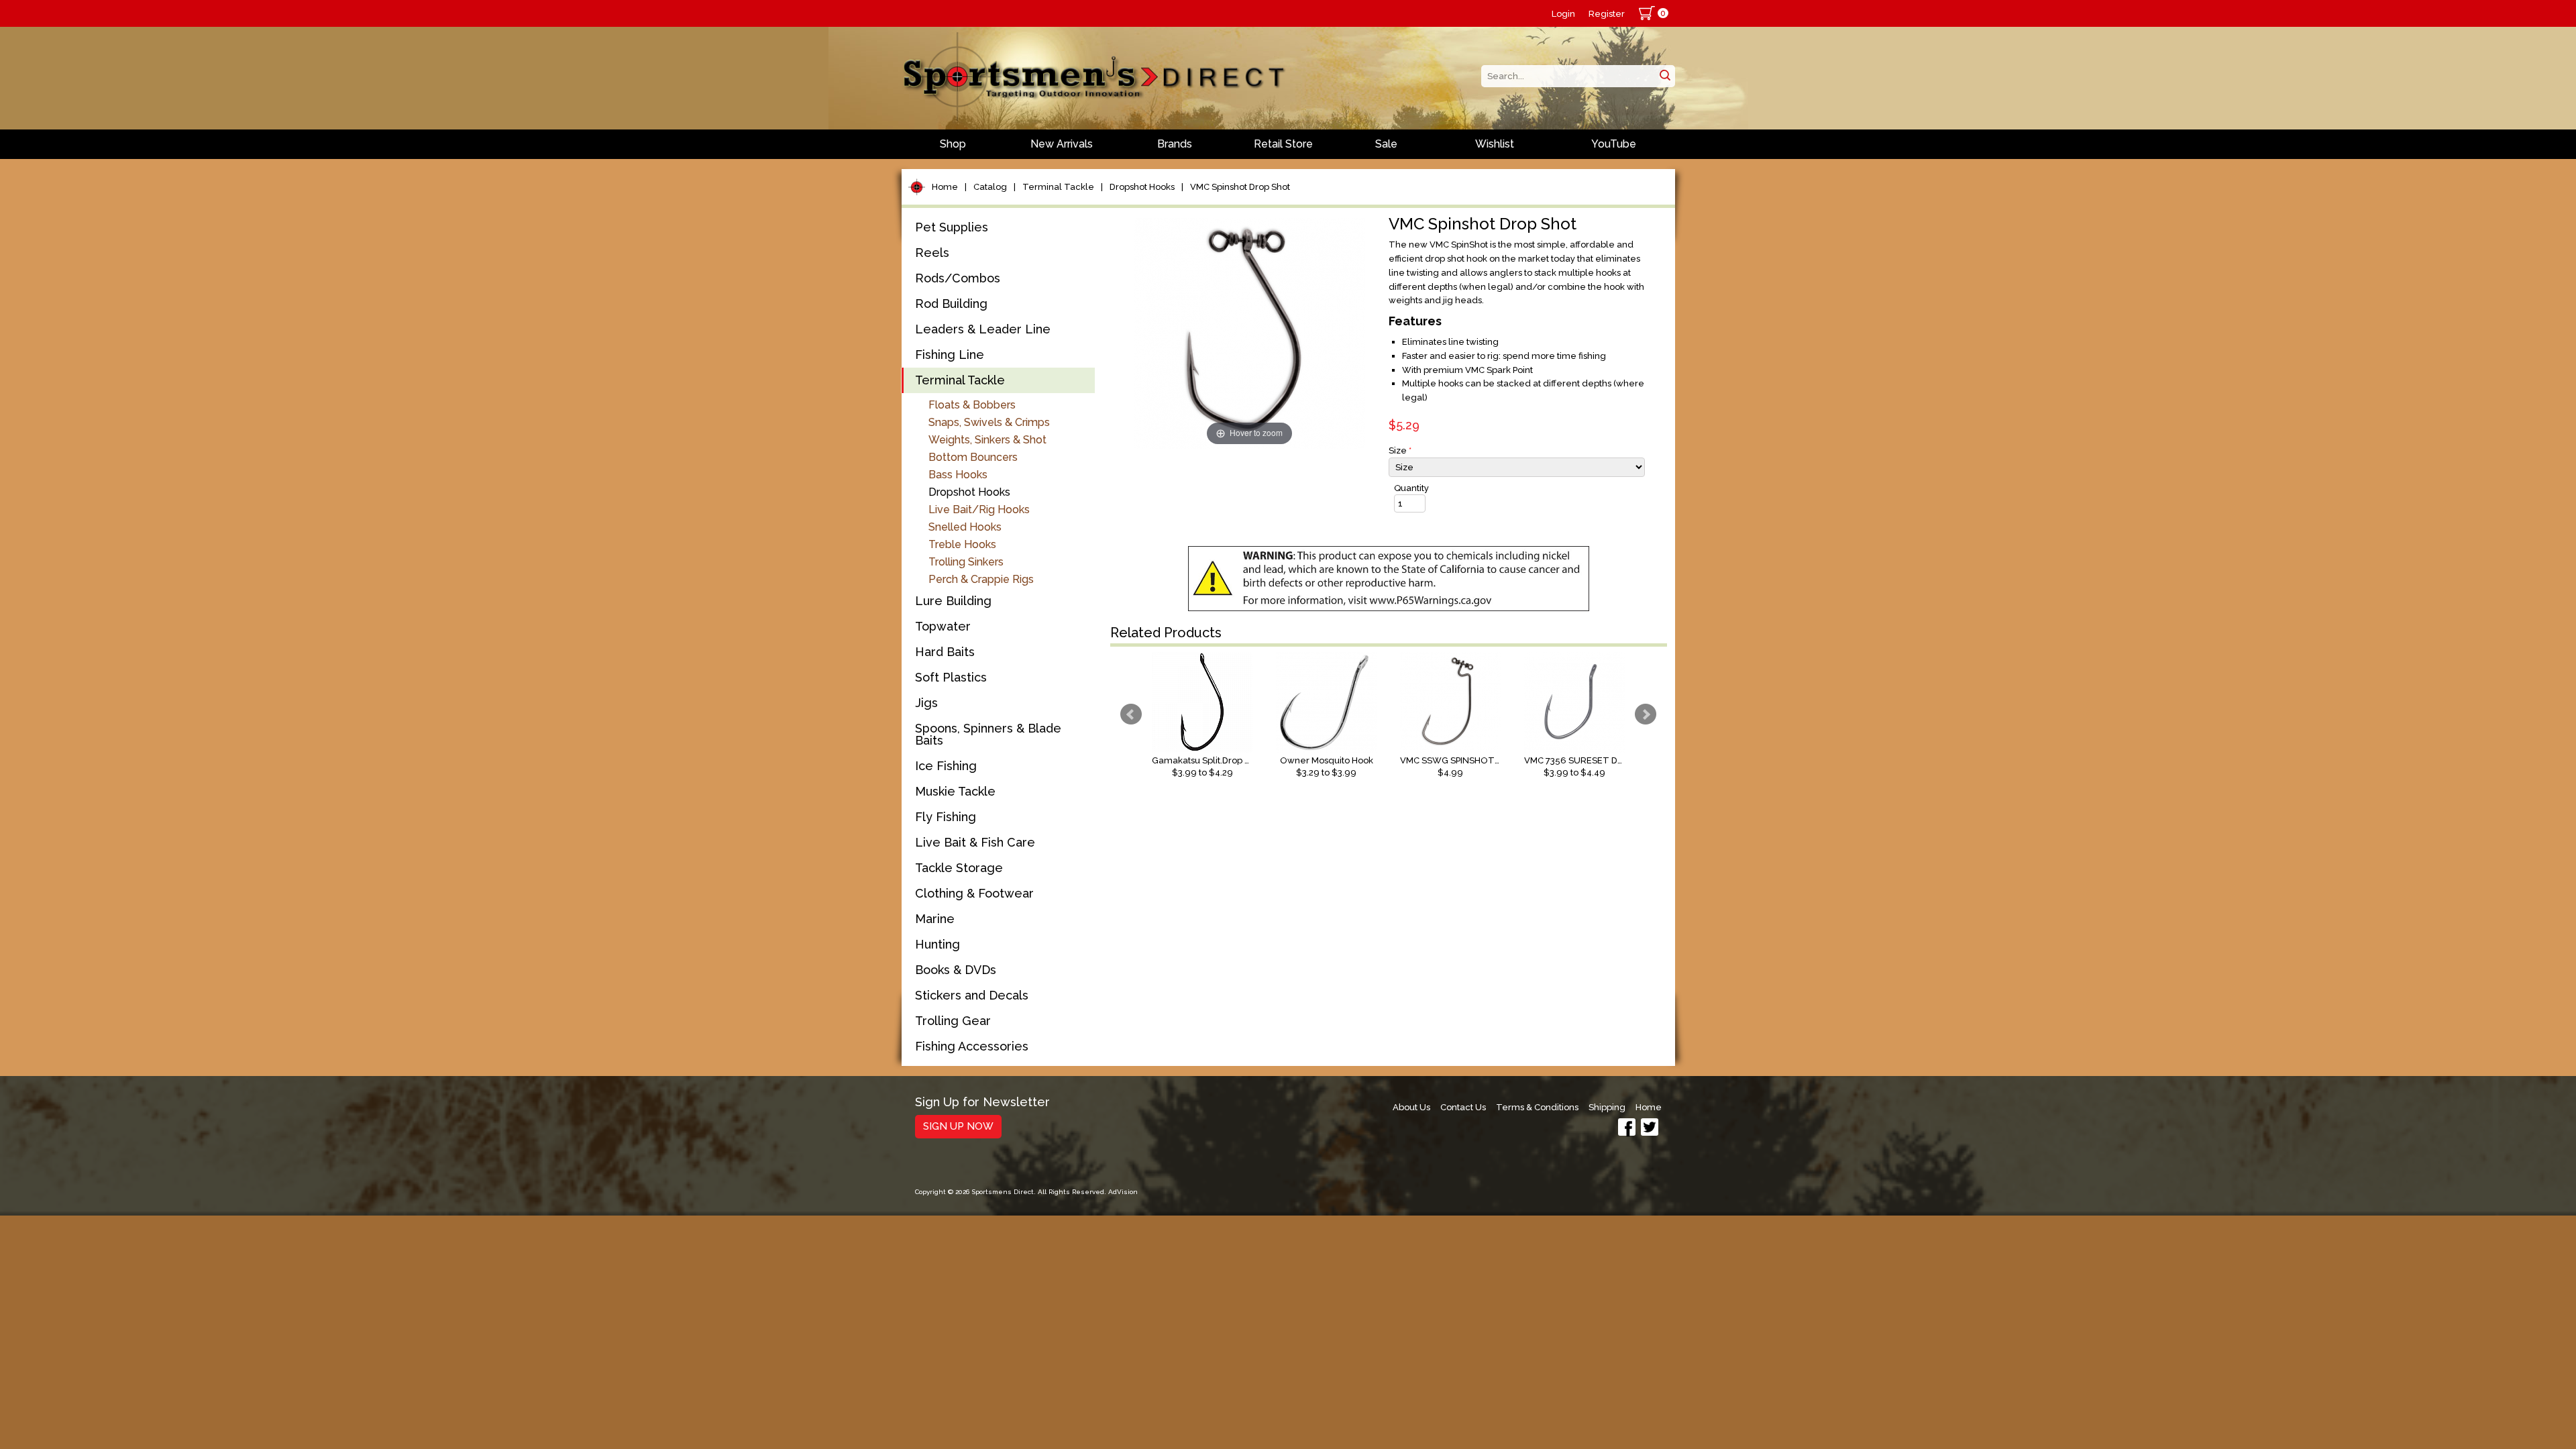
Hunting (937, 944)
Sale (1386, 144)
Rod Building (951, 304)
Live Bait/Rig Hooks (979, 509)
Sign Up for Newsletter (982, 1103)
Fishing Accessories (972, 1046)
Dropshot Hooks (1142, 187)
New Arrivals (1062, 144)
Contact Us (1463, 1107)
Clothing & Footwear (974, 893)
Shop (953, 144)
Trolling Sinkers (966, 562)
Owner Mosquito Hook (1327, 760)
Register (1607, 14)
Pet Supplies (952, 227)
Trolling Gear (953, 1021)
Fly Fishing (946, 817)
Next (1646, 714)
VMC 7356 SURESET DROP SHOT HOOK (1574, 760)
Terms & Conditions (1537, 1107)
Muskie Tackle (955, 791)
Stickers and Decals (972, 995)
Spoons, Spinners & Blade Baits (988, 734)
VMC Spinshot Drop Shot (1240, 187)
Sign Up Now (958, 1126)
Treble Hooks (962, 544)
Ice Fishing (946, 766)
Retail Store (1283, 144)
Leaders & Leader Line (983, 329)
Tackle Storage (959, 868)
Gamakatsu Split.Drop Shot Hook (1202, 760)
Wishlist (1495, 144)
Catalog (990, 187)
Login (1563, 14)
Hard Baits (945, 652)
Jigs (926, 703)
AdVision (1123, 1192)
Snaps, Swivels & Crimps (989, 422)
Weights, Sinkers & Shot (987, 440)
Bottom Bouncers (973, 457)
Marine (935, 919)
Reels (932, 253)
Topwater (943, 626)
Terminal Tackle (1058, 187)
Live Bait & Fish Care (975, 842)
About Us (1411, 1107)
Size (1400, 450)
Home (945, 187)
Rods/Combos (958, 278)
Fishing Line (950, 355)
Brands (1175, 144)
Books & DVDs (956, 970)
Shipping (1607, 1107)
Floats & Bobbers (972, 405)
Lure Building (953, 601)
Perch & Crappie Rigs (981, 579)
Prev (1131, 714)
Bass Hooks (958, 475)
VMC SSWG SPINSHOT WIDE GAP (1450, 760)
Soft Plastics (951, 677)
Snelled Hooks (965, 527)
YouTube (1614, 144)
